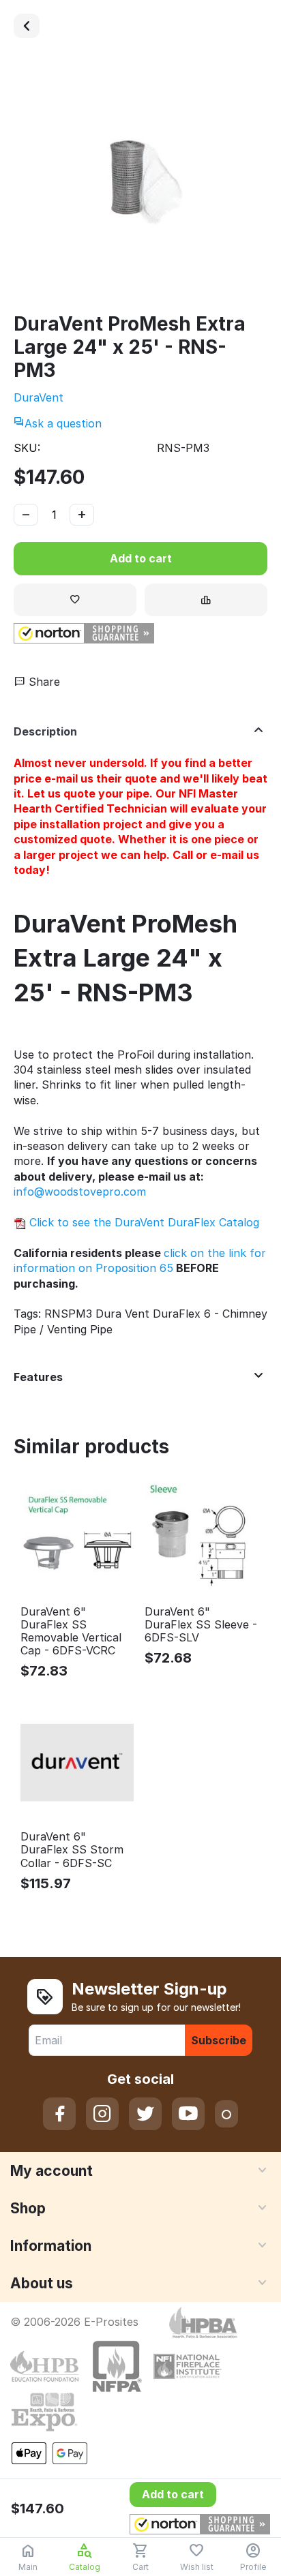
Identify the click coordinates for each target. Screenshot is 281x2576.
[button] (84, 633)
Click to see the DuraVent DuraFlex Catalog (143, 1222)
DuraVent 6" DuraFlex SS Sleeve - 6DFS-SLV (201, 1625)
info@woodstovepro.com (80, 1192)
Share (43, 682)
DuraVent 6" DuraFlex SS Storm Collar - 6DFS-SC (72, 1850)
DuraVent (39, 397)
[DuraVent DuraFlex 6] (27, 26)
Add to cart (141, 558)
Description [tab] (45, 731)
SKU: (27, 448)
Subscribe (219, 2040)
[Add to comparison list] (206, 600)
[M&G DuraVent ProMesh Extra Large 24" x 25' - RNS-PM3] (140, 182)
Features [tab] (38, 1377)
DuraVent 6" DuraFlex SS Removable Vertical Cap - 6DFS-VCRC (71, 1632)
